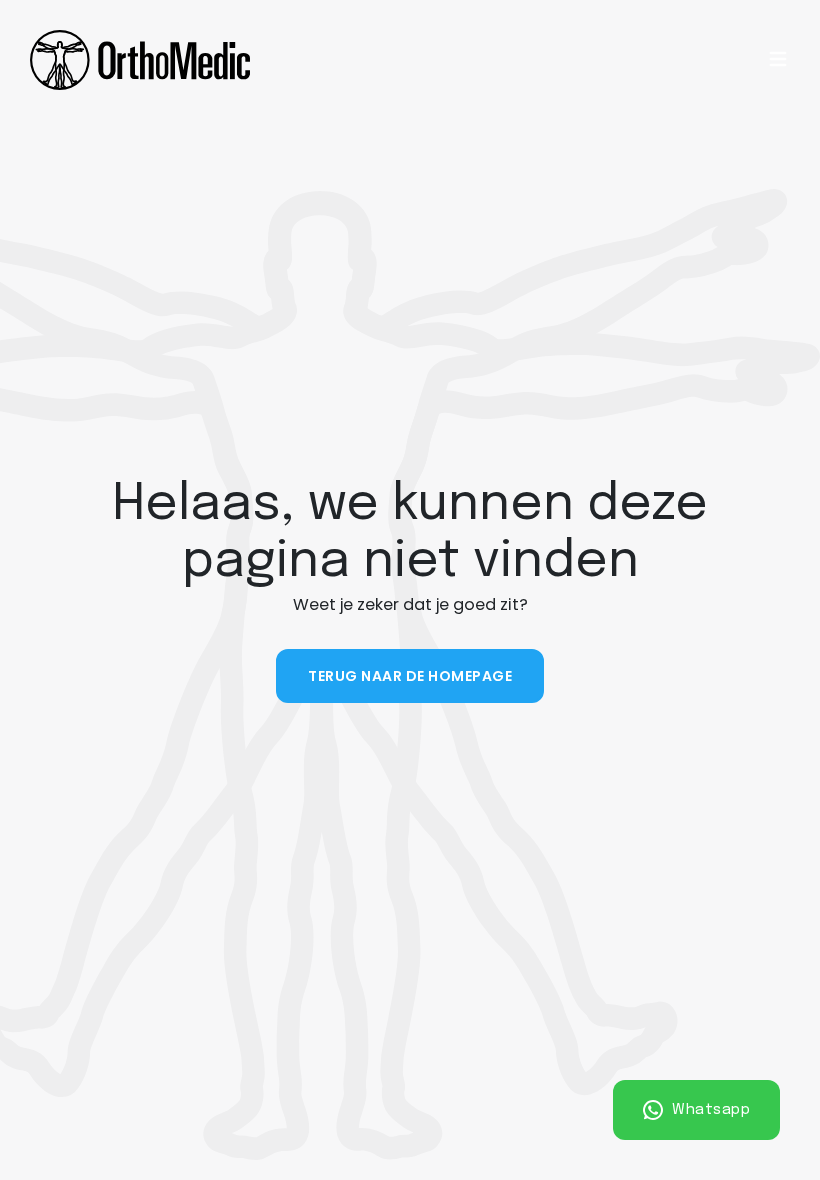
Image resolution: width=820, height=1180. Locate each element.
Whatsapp (709, 1109)
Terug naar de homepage (410, 676)
